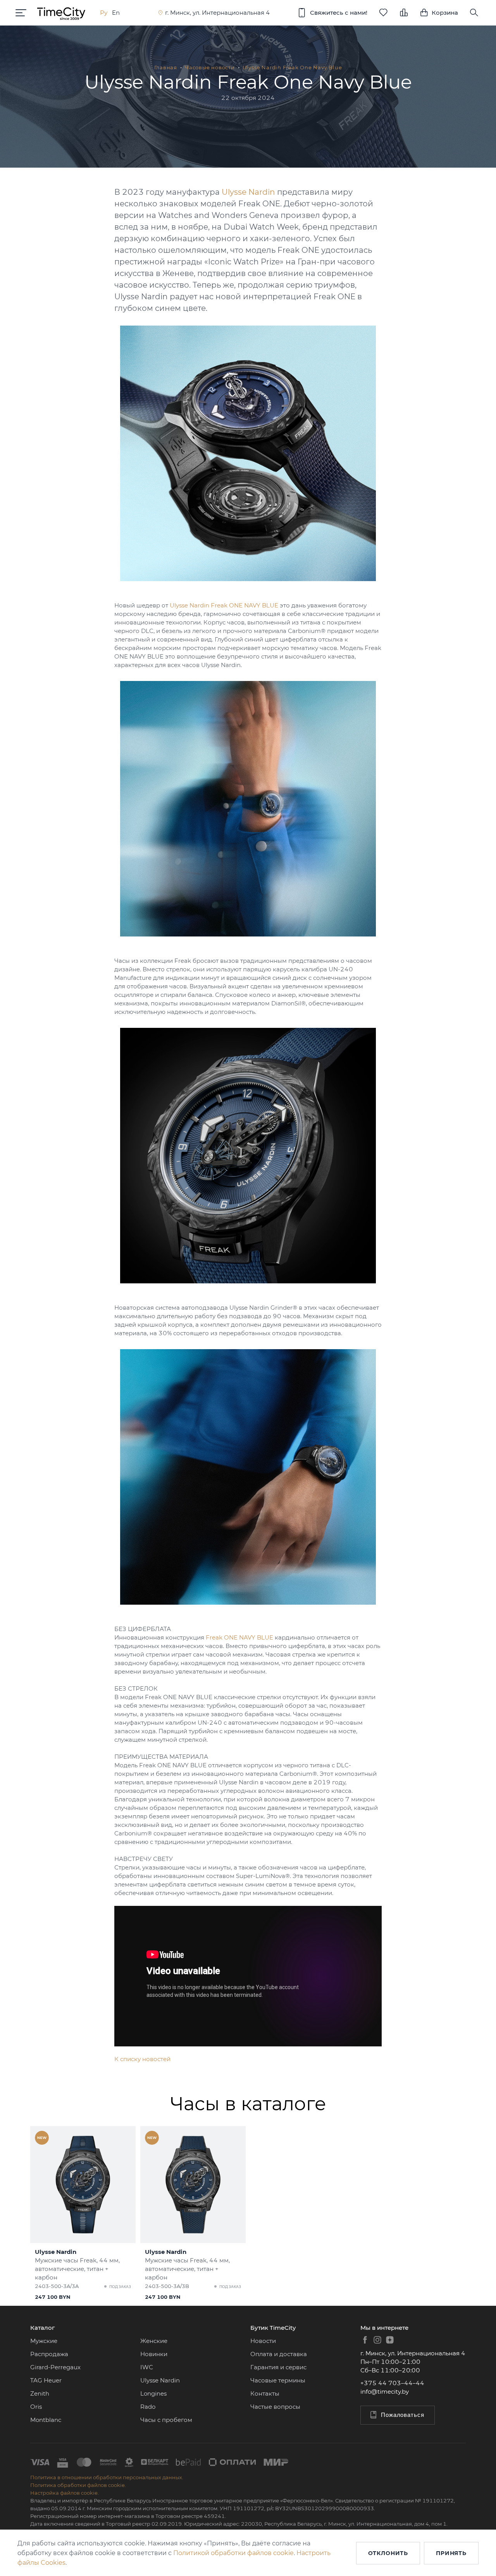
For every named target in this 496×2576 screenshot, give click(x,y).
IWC (147, 2367)
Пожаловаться (403, 2415)
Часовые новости (210, 67)
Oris (36, 2407)
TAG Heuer (46, 2380)
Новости (263, 2341)
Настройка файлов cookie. (65, 2493)
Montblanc (46, 2420)
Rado (148, 2407)
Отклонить (388, 2553)
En (116, 13)
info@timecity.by (385, 2392)
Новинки (154, 2354)
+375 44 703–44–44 (392, 2383)
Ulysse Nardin (160, 2380)
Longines (153, 2393)
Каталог (42, 2328)
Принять (451, 2553)
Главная (166, 67)
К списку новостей (142, 2059)
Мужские (44, 2341)
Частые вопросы (275, 2407)
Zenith (40, 2393)
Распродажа (49, 2354)
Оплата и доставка (279, 2354)
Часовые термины (278, 2380)
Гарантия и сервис (278, 2367)
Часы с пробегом (166, 2420)
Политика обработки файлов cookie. (78, 2485)
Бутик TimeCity (273, 2328)
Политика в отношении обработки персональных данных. (107, 2477)
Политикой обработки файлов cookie (233, 2553)
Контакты (265, 2393)
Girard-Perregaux (55, 2367)
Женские (154, 2341)
